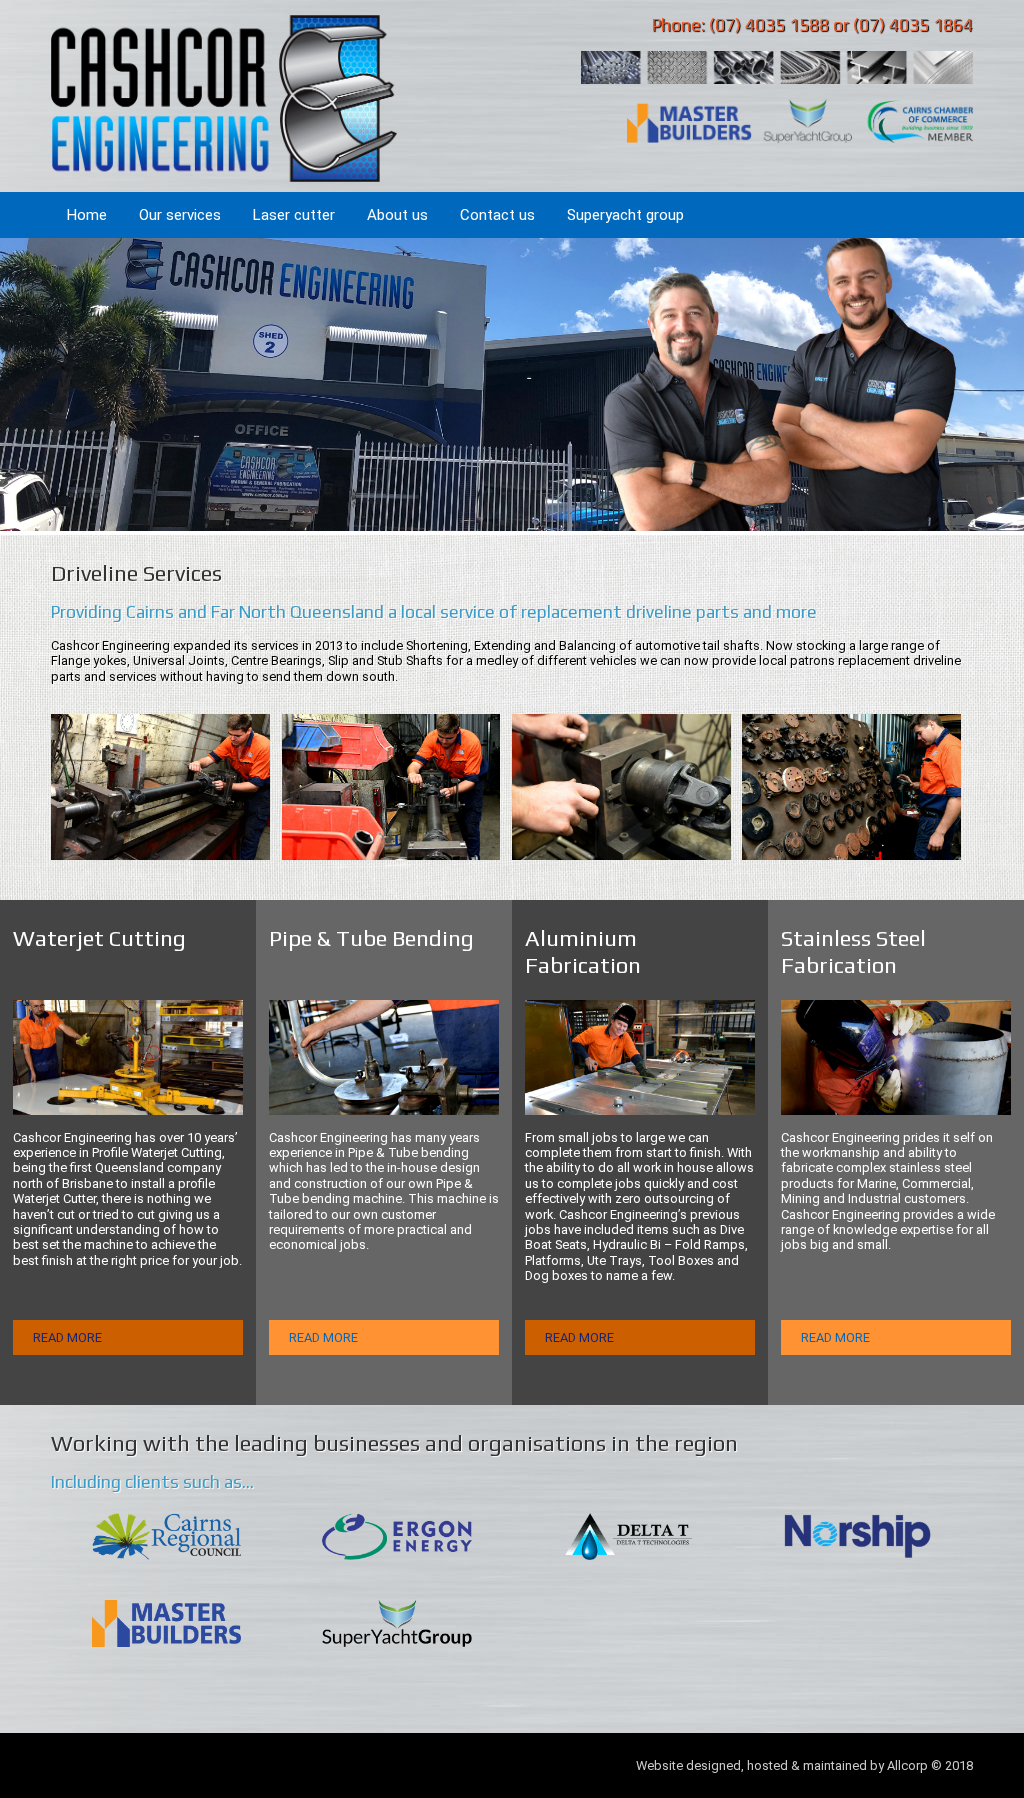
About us (397, 215)
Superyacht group (625, 215)
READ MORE (67, 1337)
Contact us (497, 215)
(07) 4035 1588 (769, 25)
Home (87, 215)
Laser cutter (294, 215)
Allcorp (907, 1765)
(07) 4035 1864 (913, 25)
